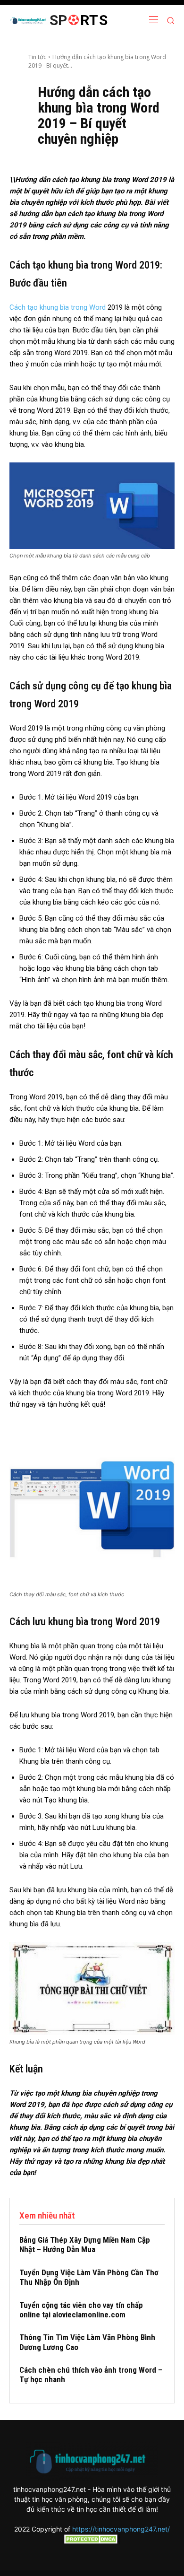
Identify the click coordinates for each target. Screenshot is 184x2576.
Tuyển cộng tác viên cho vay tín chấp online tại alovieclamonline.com (81, 2310)
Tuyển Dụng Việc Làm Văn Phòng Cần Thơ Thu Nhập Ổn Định (89, 2277)
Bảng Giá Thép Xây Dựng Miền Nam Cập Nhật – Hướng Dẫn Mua (85, 2245)
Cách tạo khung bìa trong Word (58, 307)
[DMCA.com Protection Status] (92, 2541)
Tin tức (37, 57)
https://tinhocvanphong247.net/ (121, 2529)
